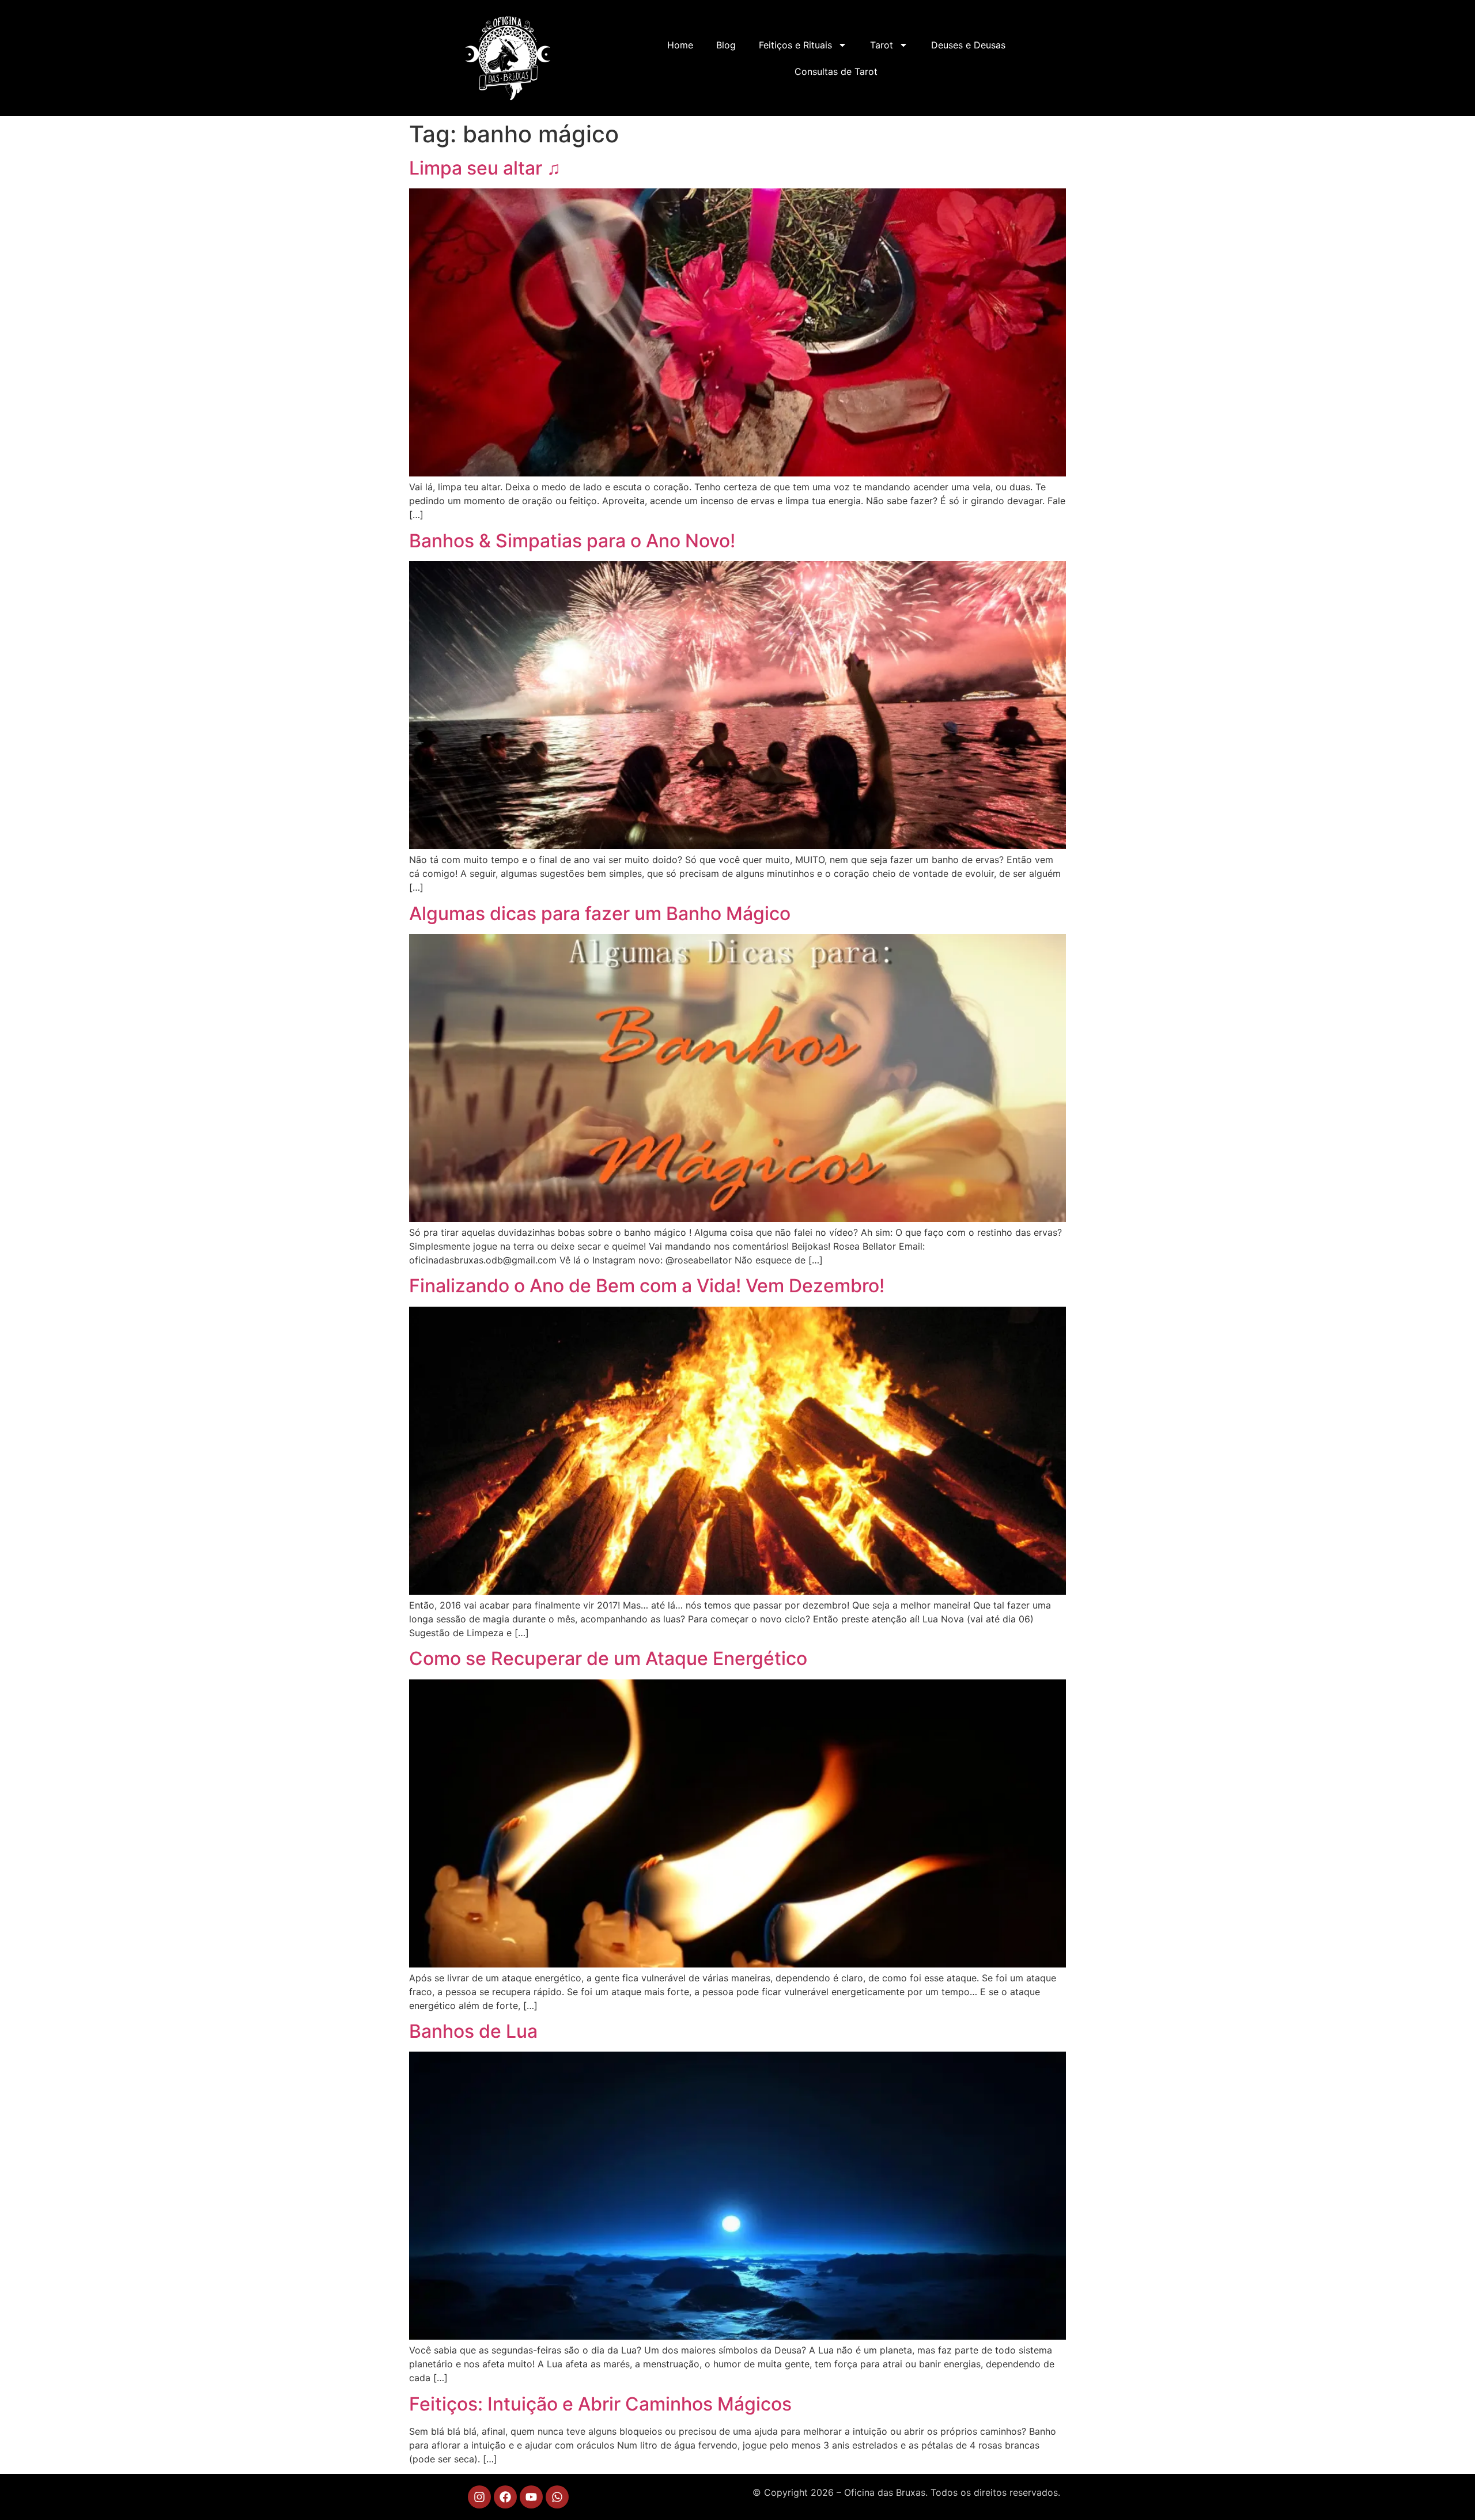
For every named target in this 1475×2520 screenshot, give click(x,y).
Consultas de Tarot (836, 71)
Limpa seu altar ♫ (485, 168)
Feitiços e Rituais (795, 45)
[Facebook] (505, 2497)
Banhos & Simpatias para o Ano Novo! (572, 541)
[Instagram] (479, 2497)
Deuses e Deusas (968, 45)
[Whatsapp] (557, 2497)
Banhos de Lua (473, 2031)
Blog (726, 45)
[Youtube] (531, 2497)
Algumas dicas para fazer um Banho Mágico (600, 913)
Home (680, 45)
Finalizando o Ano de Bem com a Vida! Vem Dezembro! (647, 1286)
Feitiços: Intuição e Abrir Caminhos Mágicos (600, 2404)
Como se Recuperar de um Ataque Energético (608, 1658)
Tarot (882, 45)
